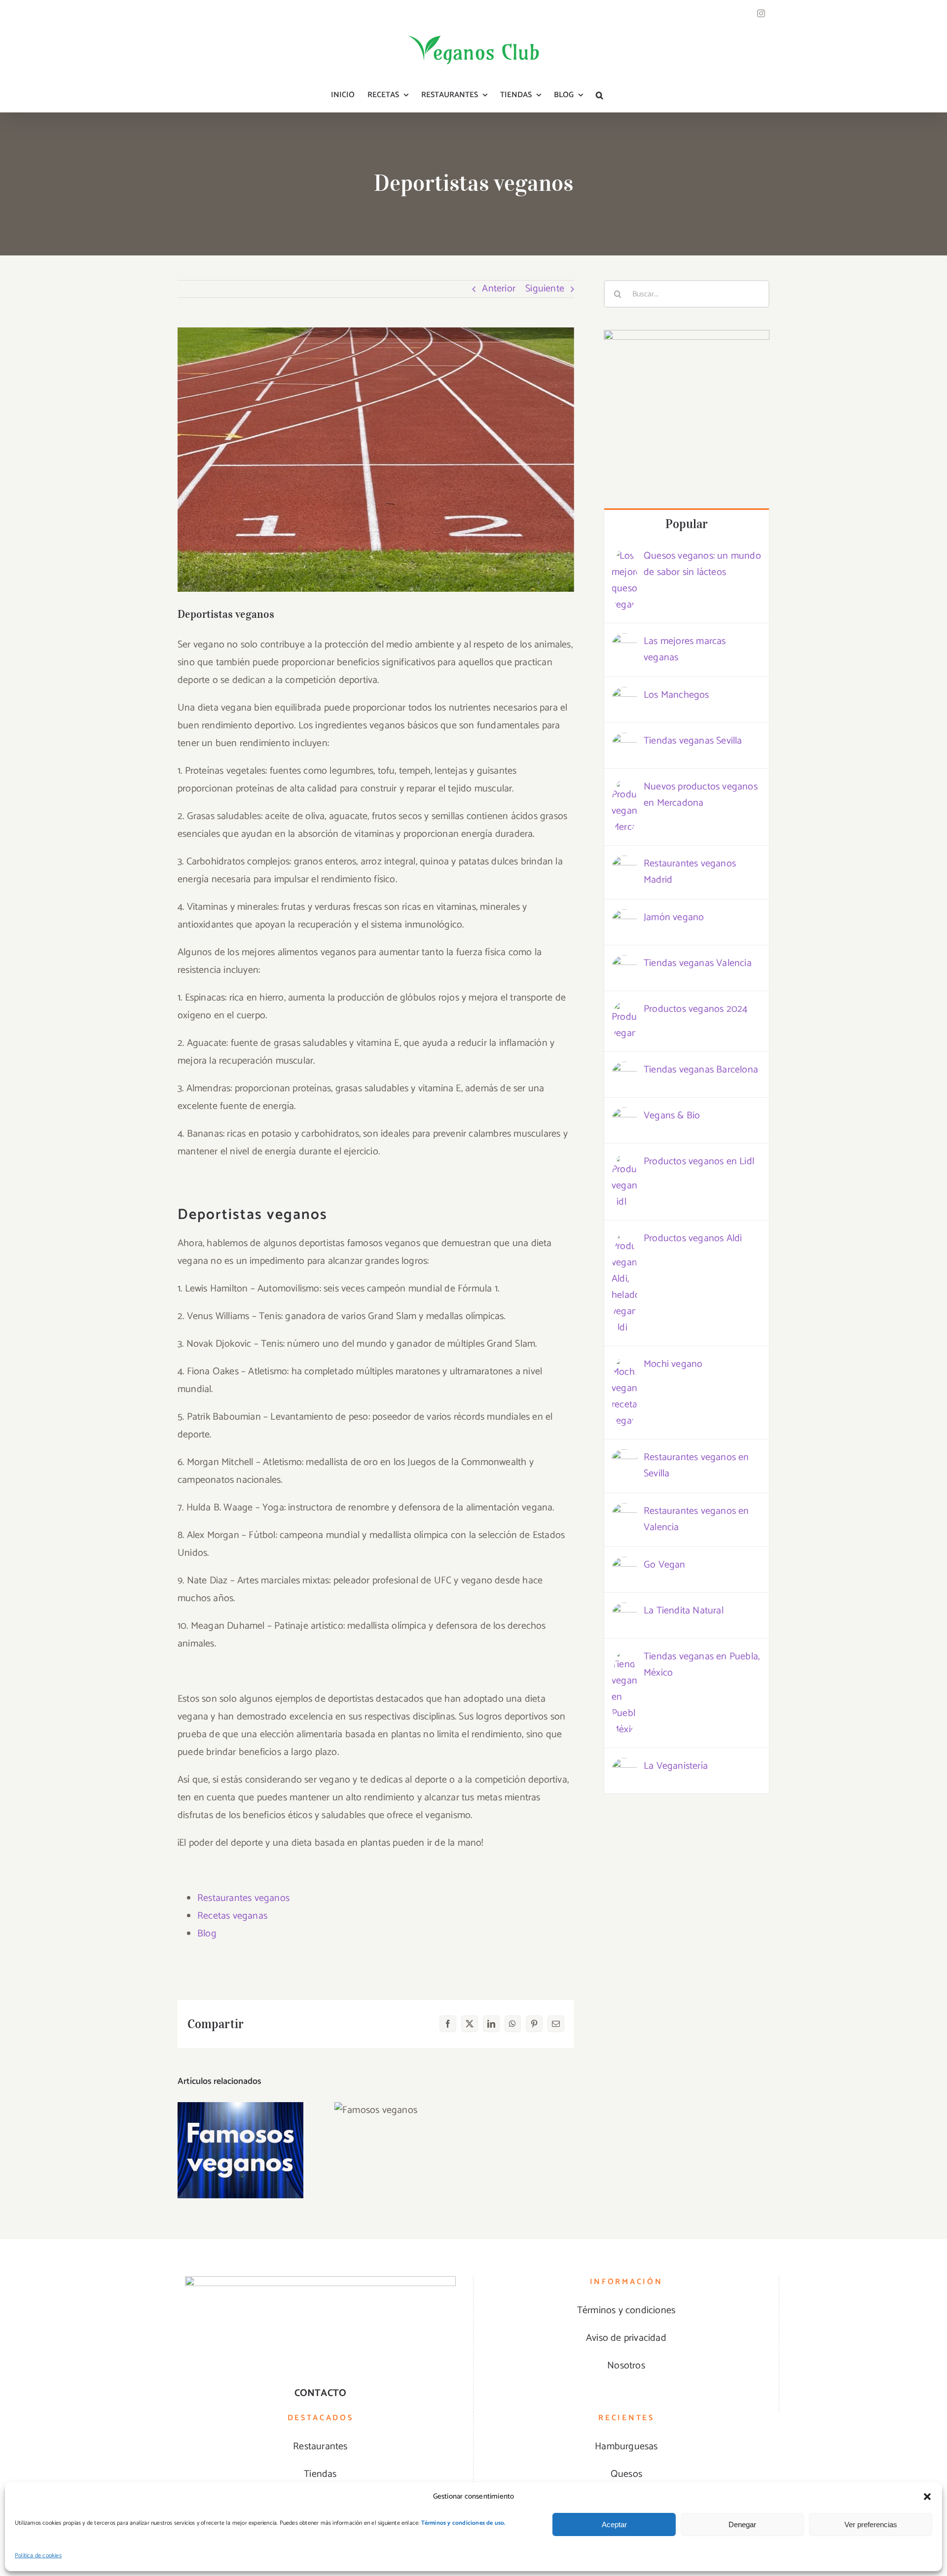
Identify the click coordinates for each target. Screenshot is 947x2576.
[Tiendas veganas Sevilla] (624, 741)
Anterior (499, 289)
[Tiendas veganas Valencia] (624, 964)
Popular (687, 524)
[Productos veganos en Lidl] (624, 1162)
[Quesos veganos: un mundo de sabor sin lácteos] (624, 556)
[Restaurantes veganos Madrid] (624, 864)
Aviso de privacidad (626, 2338)
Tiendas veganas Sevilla (693, 741)
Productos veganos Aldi (693, 1238)
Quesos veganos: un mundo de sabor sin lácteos (702, 564)
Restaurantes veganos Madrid (690, 872)
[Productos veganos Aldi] (624, 1239)
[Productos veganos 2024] (624, 1010)
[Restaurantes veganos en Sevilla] (624, 1458)
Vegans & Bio (672, 1116)
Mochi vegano (673, 1364)
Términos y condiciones (626, 2310)
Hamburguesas (626, 2447)
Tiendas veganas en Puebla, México (702, 1665)
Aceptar (614, 2524)
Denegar (742, 2524)
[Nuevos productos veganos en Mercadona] (624, 787)
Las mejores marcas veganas (685, 649)
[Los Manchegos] (624, 696)
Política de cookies (38, 2556)
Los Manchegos (676, 695)
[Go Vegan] (624, 1565)
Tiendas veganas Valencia (698, 963)
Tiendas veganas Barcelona (701, 1070)
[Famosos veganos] (376, 2110)
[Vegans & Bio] (624, 1116)
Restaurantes (320, 2447)
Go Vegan (665, 1565)
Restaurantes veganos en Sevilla (696, 1466)
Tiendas (320, 2474)
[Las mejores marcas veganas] (624, 642)
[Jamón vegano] (624, 918)
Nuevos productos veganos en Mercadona (701, 795)
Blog (207, 1934)
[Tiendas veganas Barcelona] (624, 1070)
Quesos (626, 2474)
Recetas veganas (232, 1916)
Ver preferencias (871, 2524)
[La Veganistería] (624, 1767)
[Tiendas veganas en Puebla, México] (624, 1657)
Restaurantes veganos (243, 1898)
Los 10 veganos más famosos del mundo (240, 2121)
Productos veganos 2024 (695, 1009)
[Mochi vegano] (624, 1365)
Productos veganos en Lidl (699, 1162)
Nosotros (626, 2366)
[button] (927, 2497)
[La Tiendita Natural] (624, 1611)
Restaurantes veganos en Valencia (696, 1519)
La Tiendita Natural (684, 1611)
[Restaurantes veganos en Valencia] (624, 1512)
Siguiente (545, 289)
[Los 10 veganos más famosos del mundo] (240, 2150)
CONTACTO (321, 2393)
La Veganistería (676, 1766)
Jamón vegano (674, 917)
